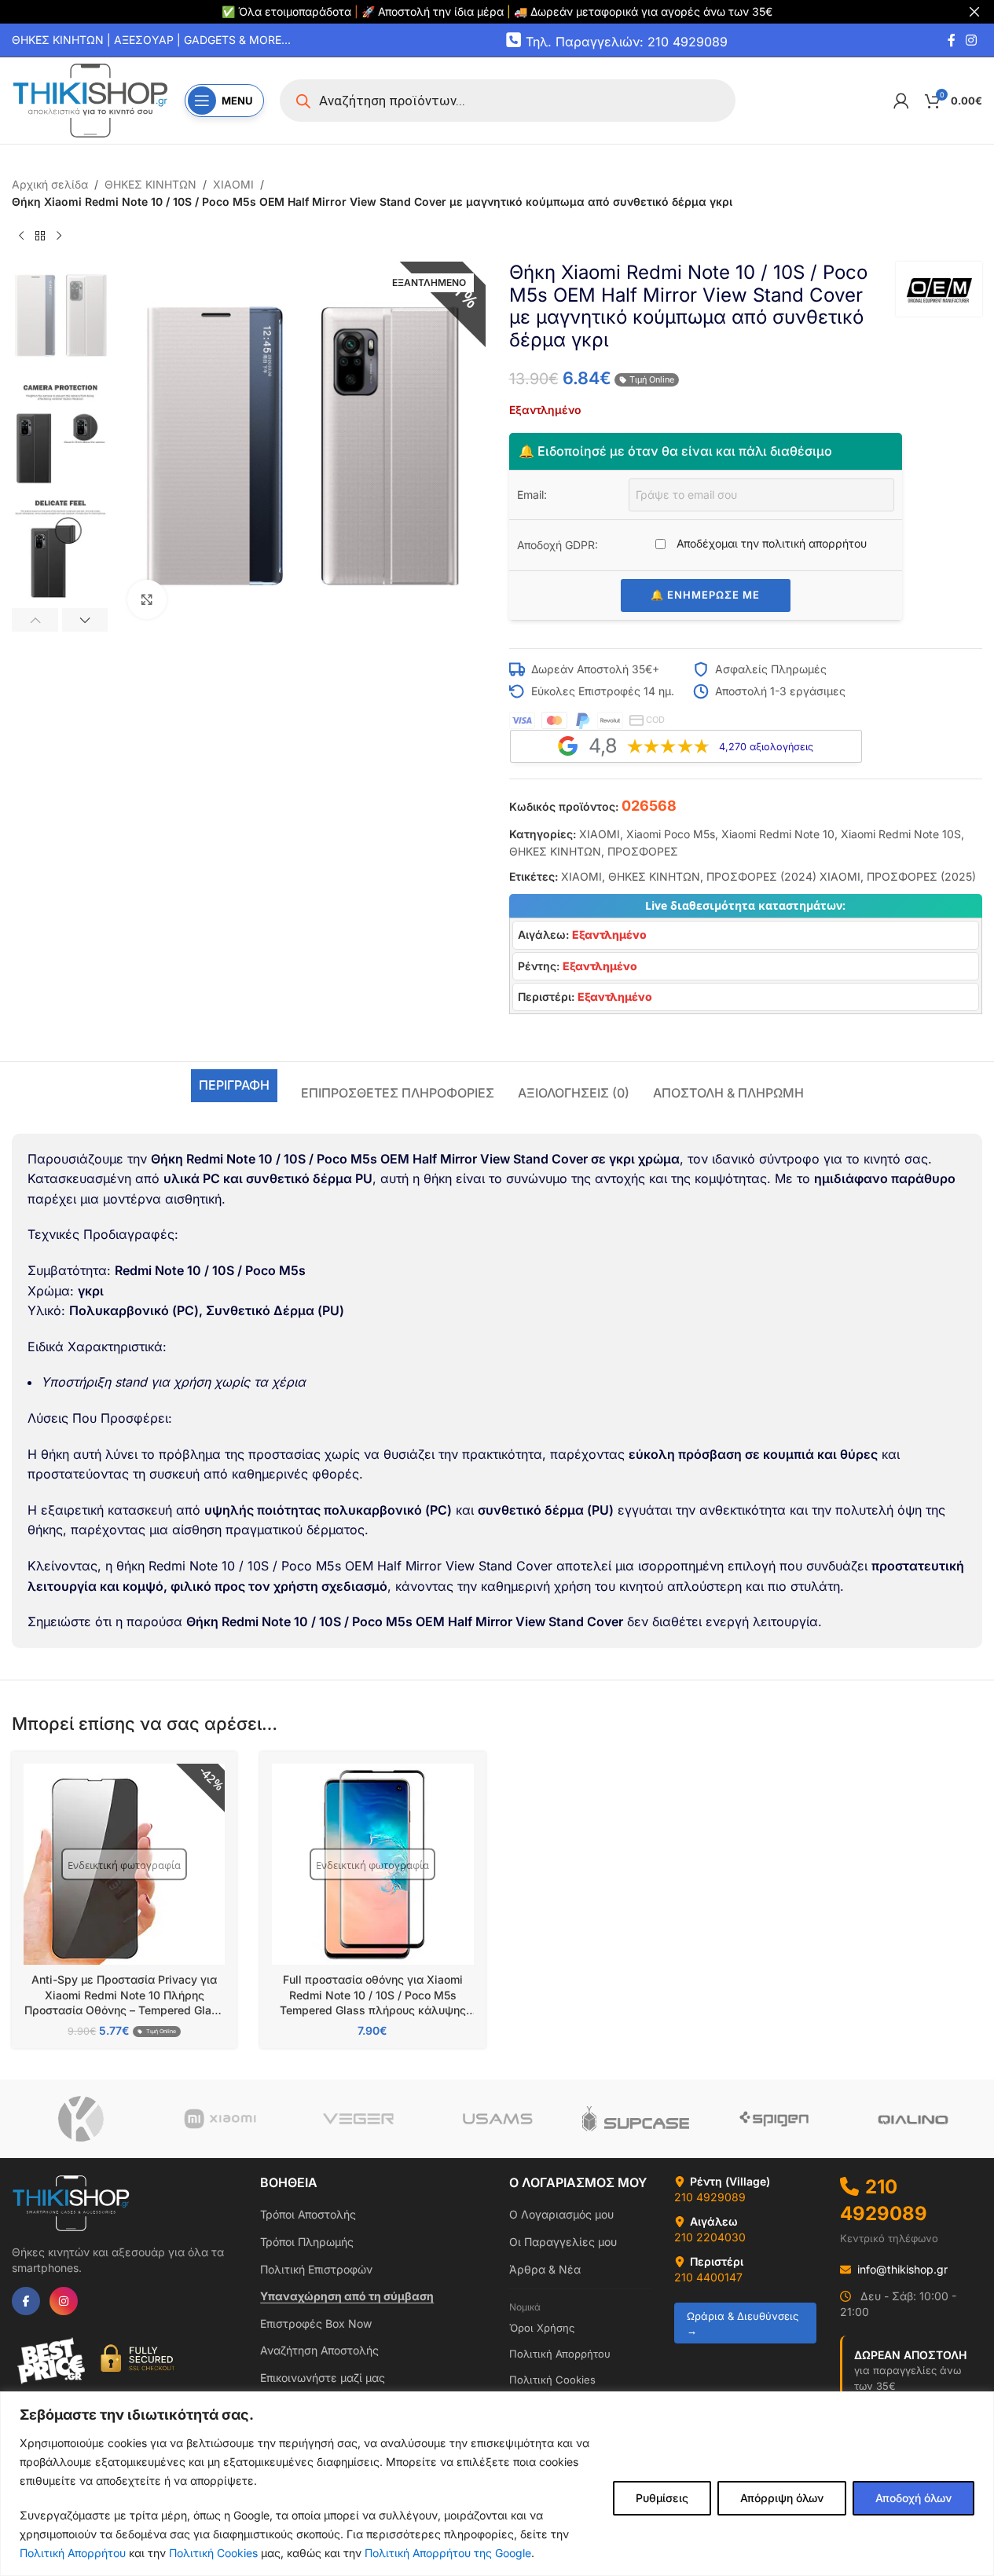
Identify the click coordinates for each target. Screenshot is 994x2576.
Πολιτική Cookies (213, 2553)
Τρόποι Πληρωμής (307, 2242)
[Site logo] (90, 99)
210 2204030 (710, 2237)
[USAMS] (497, 2119)
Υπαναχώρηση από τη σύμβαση (347, 2296)
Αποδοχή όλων (913, 2498)
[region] (497, 2484)
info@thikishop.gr (902, 2269)
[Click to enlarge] (147, 599)
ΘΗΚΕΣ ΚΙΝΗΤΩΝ (150, 184)
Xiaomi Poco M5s (671, 834)
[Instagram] (64, 2301)
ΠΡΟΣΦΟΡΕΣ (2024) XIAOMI (783, 876)
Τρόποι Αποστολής (308, 2214)
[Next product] (59, 236)
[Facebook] (26, 2301)
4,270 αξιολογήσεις (766, 747)
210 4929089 (710, 2197)
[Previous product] (21, 236)
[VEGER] (358, 2119)
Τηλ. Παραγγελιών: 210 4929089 (627, 41)
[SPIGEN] (774, 2119)
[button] (35, 620)
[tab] (234, 1086)
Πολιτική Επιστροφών (316, 2269)
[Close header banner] (974, 12)
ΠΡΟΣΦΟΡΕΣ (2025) (921, 876)
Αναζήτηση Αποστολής (319, 2350)
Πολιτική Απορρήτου (73, 2553)
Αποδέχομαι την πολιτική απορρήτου (770, 543)
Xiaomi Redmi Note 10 (778, 834)
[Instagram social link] (972, 40)
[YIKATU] (81, 2119)
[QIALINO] (913, 2119)
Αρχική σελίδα (50, 184)
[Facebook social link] (952, 40)
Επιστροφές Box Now (316, 2323)
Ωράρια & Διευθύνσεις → (743, 2323)
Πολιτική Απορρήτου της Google (448, 2553)
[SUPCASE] (636, 2119)
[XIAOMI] (219, 2119)
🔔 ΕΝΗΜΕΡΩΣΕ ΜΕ (705, 595)
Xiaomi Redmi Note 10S (901, 834)
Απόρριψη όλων (782, 2498)
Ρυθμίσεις (662, 2498)
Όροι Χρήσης (542, 2328)
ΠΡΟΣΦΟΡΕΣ (643, 851)
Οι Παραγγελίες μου (563, 2242)
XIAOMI (233, 184)
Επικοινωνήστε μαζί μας (323, 2378)
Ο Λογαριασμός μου (561, 2214)
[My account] (901, 101)
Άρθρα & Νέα (545, 2269)
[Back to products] (40, 236)
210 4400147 (708, 2277)
